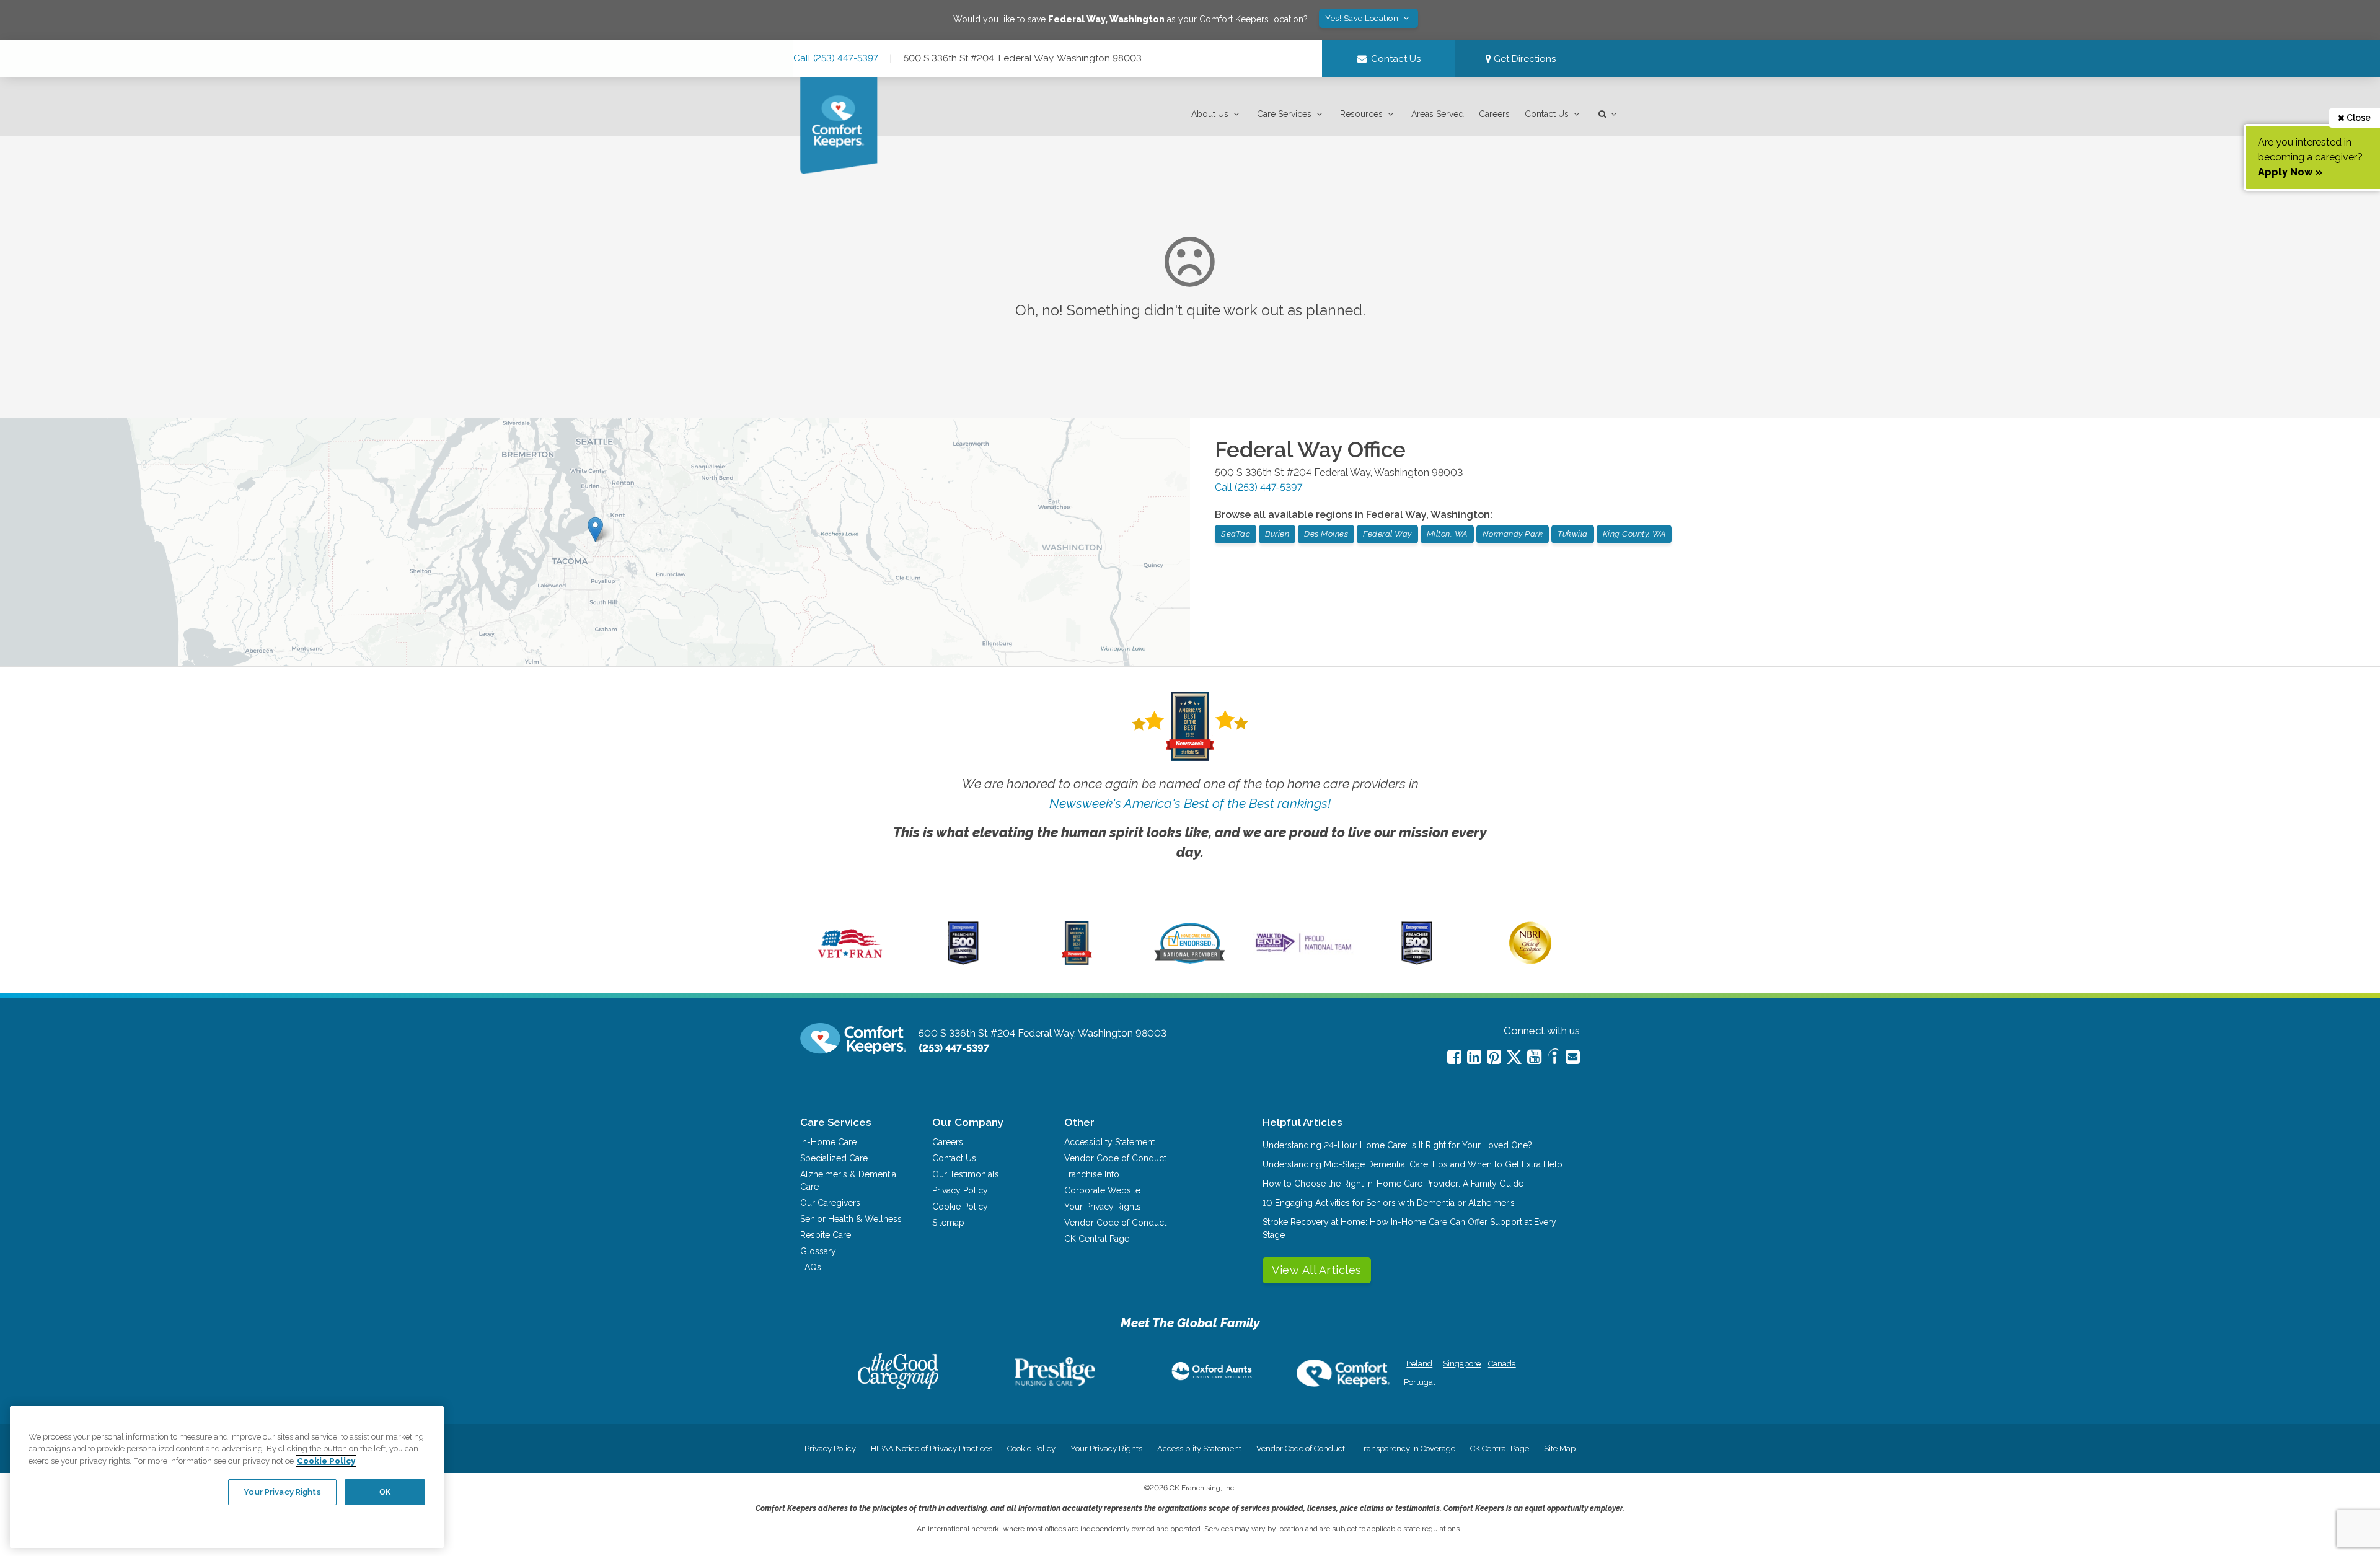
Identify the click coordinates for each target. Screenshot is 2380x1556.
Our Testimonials (966, 1174)
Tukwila (1573, 534)
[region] (227, 1477)
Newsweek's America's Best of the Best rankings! (1190, 803)
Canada (1502, 1364)
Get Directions (1523, 59)
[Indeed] (1554, 1058)
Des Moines (1326, 534)
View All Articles (1317, 1270)
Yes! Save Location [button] (1363, 18)
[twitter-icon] (1514, 1058)
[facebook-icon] (1454, 1057)
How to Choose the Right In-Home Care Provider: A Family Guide (1393, 1184)
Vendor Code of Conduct (1115, 1158)
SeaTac (1236, 534)
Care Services (1284, 114)
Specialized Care (834, 1158)
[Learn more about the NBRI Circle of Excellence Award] (1530, 961)
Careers (1494, 114)
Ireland (1419, 1364)
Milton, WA (1447, 534)
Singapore (1461, 1364)
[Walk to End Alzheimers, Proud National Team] (1303, 952)
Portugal (1420, 1382)
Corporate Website (1102, 1190)
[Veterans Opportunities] (850, 962)
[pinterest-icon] (1494, 1057)
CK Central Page (1097, 1239)
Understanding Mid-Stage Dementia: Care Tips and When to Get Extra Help (1413, 1164)
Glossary (818, 1251)
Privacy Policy (960, 1190)
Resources (1361, 114)
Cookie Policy (960, 1207)
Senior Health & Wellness (851, 1219)
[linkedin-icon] (1474, 1057)
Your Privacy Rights (1103, 1207)
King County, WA (1634, 534)
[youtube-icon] (1534, 1057)
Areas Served (1438, 114)
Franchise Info (1092, 1174)
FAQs (811, 1267)
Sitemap (948, 1223)
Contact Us (1547, 114)
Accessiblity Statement (1109, 1142)
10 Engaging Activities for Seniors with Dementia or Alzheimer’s (1389, 1203)
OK (385, 1492)
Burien (1277, 534)
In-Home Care (828, 1142)
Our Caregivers (830, 1203)
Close (2358, 118)
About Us (1210, 114)
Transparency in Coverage (1408, 1448)
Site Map (1560, 1448)
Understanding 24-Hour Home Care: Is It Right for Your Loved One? (1397, 1145)
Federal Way (1387, 534)
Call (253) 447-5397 (836, 58)
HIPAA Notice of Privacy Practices (932, 1448)
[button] (1217, 114)
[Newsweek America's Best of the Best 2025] (1077, 962)
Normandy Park (1513, 534)
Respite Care (826, 1235)
